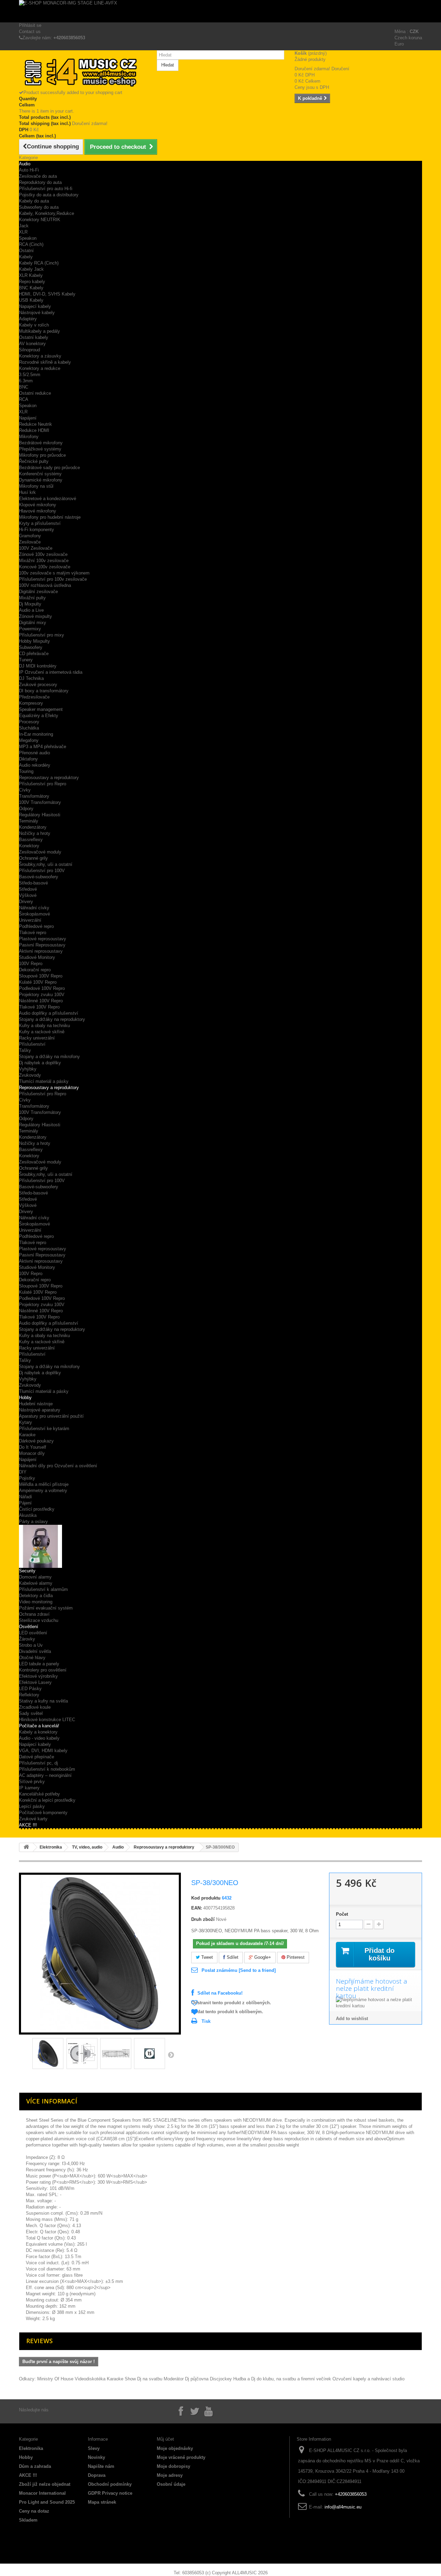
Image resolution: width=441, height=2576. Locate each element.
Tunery (26, 660)
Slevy (94, 2448)
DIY (23, 1472)
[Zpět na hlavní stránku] (26, 1847)
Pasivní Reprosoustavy (42, 945)
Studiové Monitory (37, 957)
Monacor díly (32, 1453)
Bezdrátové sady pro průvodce (49, 468)
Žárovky (27, 1639)
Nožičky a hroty (35, 833)
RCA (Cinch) (31, 244)
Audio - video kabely (39, 1738)
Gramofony (30, 536)
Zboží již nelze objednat (45, 2484)
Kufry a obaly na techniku (44, 1026)
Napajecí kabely (35, 306)
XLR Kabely (31, 275)
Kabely (26, 257)
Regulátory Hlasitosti (40, 815)
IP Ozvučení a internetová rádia (51, 672)
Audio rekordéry (35, 765)
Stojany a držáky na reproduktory (52, 1019)
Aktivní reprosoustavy (41, 951)
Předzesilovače (34, 697)
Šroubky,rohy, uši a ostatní (46, 864)
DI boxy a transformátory (44, 691)
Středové (28, 889)
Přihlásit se (30, 25)
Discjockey (221, 2379)
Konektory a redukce (40, 368)
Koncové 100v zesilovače (45, 567)
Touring (26, 771)
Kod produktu (206, 1898)
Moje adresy (170, 2475)
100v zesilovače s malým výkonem (54, 573)
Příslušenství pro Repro (43, 784)
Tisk (206, 2021)
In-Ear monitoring (36, 734)
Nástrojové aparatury (40, 1410)
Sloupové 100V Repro (41, 976)
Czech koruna (408, 38)
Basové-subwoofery (39, 877)
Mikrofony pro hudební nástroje (50, 517)
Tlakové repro (33, 933)
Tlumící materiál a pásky (44, 1081)
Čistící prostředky (37, 1509)
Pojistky (27, 1478)
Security (27, 1571)
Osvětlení (29, 1627)
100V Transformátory (40, 802)
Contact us (30, 32)
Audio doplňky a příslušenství (49, 1013)
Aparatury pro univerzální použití (51, 1416)
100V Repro (31, 964)
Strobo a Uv (31, 1645)
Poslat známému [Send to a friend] (239, 1970)
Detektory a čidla (36, 1596)
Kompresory (31, 703)
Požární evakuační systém (46, 1608)
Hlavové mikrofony (38, 511)
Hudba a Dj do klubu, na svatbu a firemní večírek (282, 2379)
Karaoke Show (121, 2379)
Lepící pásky (32, 1806)
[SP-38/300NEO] (48, 2053)
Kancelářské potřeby (39, 1794)
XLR (23, 232)
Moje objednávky (175, 2448)
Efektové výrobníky (38, 1676)
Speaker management (41, 709)
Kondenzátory (33, 827)
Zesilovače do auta (38, 176)
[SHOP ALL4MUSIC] (83, 73)
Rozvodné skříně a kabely (45, 362)
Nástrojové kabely (37, 313)
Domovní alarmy (35, 1577)
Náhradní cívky (34, 908)
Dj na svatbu (150, 2379)
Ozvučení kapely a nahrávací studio (368, 2379)
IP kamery (29, 1788)
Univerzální (30, 920)
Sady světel (31, 1713)
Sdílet (232, 1957)
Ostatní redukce (35, 393)
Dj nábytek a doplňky (40, 1063)
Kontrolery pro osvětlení (43, 1670)
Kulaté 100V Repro (38, 982)
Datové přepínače (37, 1757)
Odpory (26, 809)
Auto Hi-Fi (29, 170)
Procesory (29, 722)
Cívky (25, 790)
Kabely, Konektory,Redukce (47, 213)
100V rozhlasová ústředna (45, 585)
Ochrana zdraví (34, 1614)
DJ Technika (31, 678)
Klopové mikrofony (38, 505)
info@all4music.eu (343, 2507)
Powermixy (30, 629)
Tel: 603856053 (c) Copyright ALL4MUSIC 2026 (221, 2573)
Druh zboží (203, 1919)
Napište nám (101, 2466)
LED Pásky (30, 1689)
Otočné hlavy (32, 1658)
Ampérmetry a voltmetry (43, 1491)
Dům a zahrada (35, 2466)
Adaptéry (28, 319)
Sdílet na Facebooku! (220, 1993)
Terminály (29, 821)
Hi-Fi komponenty (37, 530)
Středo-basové (33, 883)
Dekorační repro (35, 970)
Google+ (262, 1957)
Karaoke (27, 1435)
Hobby (25, 1398)
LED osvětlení (33, 1633)
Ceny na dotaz (34, 2511)
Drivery (26, 902)
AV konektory (32, 344)
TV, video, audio (87, 1847)
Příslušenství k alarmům (43, 1589)
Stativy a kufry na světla (43, 1701)
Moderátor (174, 2379)
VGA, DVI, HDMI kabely (43, 1751)
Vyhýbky (28, 1069)
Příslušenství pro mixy (42, 635)
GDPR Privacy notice (110, 2493)
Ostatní (26, 251)
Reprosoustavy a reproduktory (49, 778)
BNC (24, 387)
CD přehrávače (34, 654)
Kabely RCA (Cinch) (39, 263)
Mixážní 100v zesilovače (44, 561)
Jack (24, 226)
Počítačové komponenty (43, 1813)
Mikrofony (29, 437)
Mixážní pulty (32, 598)
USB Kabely (31, 300)
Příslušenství (32, 1044)
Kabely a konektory (38, 1732)
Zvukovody (30, 1075)
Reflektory (29, 1695)
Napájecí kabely (35, 1744)
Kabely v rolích (34, 325)
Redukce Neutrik (35, 424)
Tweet (206, 1957)
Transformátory (34, 796)
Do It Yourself (33, 1447)
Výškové (28, 895)
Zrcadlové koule (35, 1707)
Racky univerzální (37, 1038)
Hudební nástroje (36, 1404)
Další (171, 2055)
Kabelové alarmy (36, 1583)
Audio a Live (31, 610)
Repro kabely (32, 282)
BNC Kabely (31, 288)
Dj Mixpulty (30, 604)
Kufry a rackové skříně (42, 1032)
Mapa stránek (102, 2502)
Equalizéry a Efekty (39, 716)
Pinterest (295, 1957)
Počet (342, 1914)
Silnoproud (29, 350)
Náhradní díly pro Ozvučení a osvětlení (58, 1466)
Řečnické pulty (34, 461)
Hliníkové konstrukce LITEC (47, 1720)
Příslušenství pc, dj (38, 1763)
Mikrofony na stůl (36, 486)
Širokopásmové (34, 914)
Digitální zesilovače (38, 592)
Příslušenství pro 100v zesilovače (53, 579)
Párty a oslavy (33, 1522)
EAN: (197, 1908)
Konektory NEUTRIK (40, 220)
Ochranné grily (33, 858)
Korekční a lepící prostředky (47, 1800)
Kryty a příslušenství (40, 523)
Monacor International (42, 2493)
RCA (24, 399)
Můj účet (165, 2439)
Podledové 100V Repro (42, 988)
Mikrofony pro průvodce (42, 455)
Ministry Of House (55, 2379)
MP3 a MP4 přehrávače (43, 747)
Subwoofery (31, 647)
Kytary (25, 1422)
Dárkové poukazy (36, 1441)
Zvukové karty (33, 1819)
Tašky (25, 1050)
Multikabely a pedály (39, 331)
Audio (25, 164)
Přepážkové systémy (40, 449)
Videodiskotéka (90, 2379)
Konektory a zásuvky (40, 356)
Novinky (96, 2457)
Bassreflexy (31, 840)
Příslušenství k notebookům (47, 1769)
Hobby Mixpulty (34, 641)
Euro (399, 44)
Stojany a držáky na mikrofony (49, 1057)
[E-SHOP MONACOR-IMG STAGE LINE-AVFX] (220, 11)
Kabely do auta (34, 201)
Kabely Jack (31, 269)
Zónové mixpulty (35, 616)
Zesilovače (30, 542)
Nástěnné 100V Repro (41, 1001)
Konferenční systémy (40, 474)
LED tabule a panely (39, 1664)
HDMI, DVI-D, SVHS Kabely (47, 294)
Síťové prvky (32, 1782)
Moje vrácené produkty (181, 2457)
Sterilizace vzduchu (39, 1620)
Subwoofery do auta (39, 207)
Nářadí (25, 1497)
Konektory (29, 846)
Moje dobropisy (173, 2466)
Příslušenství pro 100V (42, 871)
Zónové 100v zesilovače (43, 554)
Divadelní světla (35, 1651)
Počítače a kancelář (39, 1726)
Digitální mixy (33, 623)
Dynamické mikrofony (41, 480)
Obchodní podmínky (110, 2484)
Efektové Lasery (35, 1682)
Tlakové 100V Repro (39, 1007)
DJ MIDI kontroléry (38, 666)
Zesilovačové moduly (40, 852)
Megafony (29, 740)
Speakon (28, 238)
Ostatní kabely (34, 337)
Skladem (28, 2520)
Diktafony (28, 759)
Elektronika (51, 1847)
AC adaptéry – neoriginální (45, 1775)
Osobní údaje (171, 2484)
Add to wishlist (352, 2019)
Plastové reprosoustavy (43, 939)
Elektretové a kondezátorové (48, 499)
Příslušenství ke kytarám (44, 1429)
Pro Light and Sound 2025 (47, 2502)
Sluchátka (29, 728)
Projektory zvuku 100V (42, 995)
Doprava (97, 2475)
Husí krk (27, 492)
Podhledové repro (36, 926)
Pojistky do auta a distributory (49, 195)
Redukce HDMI (34, 430)
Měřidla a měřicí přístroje (44, 1484)
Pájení (25, 1503)
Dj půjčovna (197, 2379)
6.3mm (26, 381)
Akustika (28, 1515)
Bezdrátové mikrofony (41, 443)
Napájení (28, 418)
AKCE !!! (28, 1825)
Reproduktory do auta (40, 182)
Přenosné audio (34, 753)
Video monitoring (36, 1602)
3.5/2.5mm (30, 375)
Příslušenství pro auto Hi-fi (46, 189)
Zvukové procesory (38, 685)
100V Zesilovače (36, 548)
